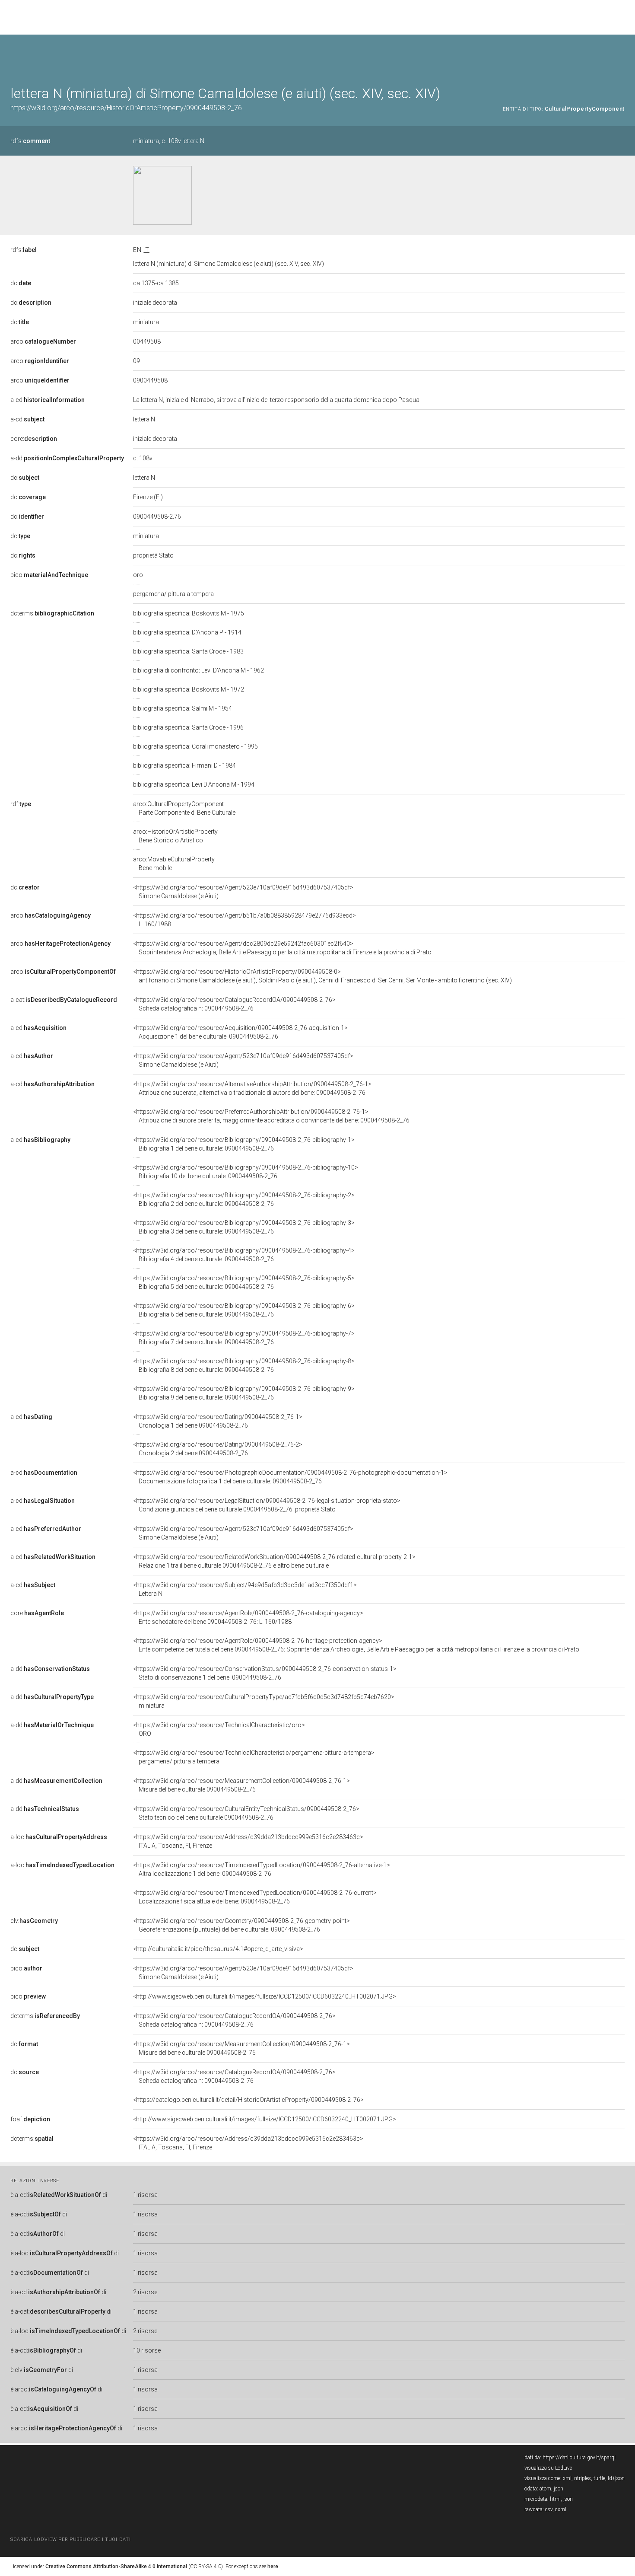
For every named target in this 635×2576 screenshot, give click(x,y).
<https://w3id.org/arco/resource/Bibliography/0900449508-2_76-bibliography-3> (244, 1227)
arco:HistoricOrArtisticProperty (175, 836)
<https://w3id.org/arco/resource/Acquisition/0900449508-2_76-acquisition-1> (240, 1032)
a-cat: (64, 1000)
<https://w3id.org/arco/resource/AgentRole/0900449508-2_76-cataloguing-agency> (248, 1617)
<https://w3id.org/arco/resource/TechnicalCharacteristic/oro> (219, 1729)
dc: (21, 283)
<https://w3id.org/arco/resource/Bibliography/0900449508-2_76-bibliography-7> (244, 1338)
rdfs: (30, 141)
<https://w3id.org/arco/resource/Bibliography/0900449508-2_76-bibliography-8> (244, 1365)
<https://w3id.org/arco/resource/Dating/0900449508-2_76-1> (218, 1421)
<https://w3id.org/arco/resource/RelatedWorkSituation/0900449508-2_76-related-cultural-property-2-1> (274, 1561)
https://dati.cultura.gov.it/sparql (579, 2458)
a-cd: (48, 400)
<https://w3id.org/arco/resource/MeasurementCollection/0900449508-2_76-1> (241, 1785)
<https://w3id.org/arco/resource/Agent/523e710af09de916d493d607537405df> (243, 892)
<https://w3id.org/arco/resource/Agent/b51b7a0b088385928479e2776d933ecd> (244, 920)
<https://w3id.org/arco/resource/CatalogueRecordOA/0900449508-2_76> (234, 1004)
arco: (43, 341)
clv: (34, 1921)
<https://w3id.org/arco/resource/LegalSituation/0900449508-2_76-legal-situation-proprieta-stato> (267, 1505)
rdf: (21, 804)
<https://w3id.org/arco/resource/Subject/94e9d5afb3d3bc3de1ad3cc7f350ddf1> (245, 1589)
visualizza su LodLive (548, 2468)
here (273, 2566)
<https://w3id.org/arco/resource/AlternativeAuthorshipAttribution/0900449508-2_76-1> (252, 1088)
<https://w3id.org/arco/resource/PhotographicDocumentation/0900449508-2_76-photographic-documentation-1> (290, 1477)
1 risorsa (145, 2195)
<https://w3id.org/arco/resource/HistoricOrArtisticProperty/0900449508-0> (322, 976)
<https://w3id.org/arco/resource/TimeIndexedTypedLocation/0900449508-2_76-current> (255, 1897)
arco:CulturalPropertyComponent (184, 808)
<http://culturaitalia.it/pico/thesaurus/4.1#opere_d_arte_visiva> (218, 1949)
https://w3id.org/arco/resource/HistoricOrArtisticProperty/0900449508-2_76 (126, 108)
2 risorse (145, 2292)
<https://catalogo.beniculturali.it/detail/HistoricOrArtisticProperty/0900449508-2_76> (248, 2100)
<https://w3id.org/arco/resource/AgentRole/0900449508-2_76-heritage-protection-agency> (356, 1645)
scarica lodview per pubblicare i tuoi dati (70, 2539)
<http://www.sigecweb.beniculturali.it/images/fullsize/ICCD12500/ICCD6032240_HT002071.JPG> (265, 1996)
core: (34, 439)
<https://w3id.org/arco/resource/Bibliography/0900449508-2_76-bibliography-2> (244, 1199)
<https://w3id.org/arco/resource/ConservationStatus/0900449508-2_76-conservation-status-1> (265, 1673)
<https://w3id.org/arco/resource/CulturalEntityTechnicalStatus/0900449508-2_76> (246, 1813)
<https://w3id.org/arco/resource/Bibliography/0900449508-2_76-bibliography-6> (244, 1310)
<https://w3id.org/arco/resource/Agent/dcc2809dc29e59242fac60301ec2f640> (282, 948)
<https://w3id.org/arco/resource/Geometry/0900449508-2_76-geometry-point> (241, 1925)
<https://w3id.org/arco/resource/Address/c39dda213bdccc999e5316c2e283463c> (248, 1841)
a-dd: (67, 458)
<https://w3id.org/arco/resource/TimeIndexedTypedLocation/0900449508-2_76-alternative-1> (262, 1869)
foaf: (30, 2119)
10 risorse (147, 2350)
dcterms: (52, 613)
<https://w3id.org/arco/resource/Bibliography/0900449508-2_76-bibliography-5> (244, 1282)
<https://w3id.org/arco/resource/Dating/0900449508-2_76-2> (218, 1449)
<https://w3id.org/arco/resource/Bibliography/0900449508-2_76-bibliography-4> (244, 1255)
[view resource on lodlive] (621, 56)
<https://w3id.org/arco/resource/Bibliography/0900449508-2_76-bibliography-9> (244, 1393)
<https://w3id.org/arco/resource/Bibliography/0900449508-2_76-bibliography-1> (244, 1144)
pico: (49, 575)
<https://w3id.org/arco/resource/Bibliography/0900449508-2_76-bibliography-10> (246, 1172)
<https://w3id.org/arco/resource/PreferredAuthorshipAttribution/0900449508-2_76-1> (271, 1116)
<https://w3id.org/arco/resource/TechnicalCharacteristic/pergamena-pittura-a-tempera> (254, 1757)
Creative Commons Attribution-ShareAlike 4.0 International (116, 2566)
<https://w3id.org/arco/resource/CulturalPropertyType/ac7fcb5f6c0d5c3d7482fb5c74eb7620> (264, 1701)
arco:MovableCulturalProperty (174, 864)
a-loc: (59, 1837)
